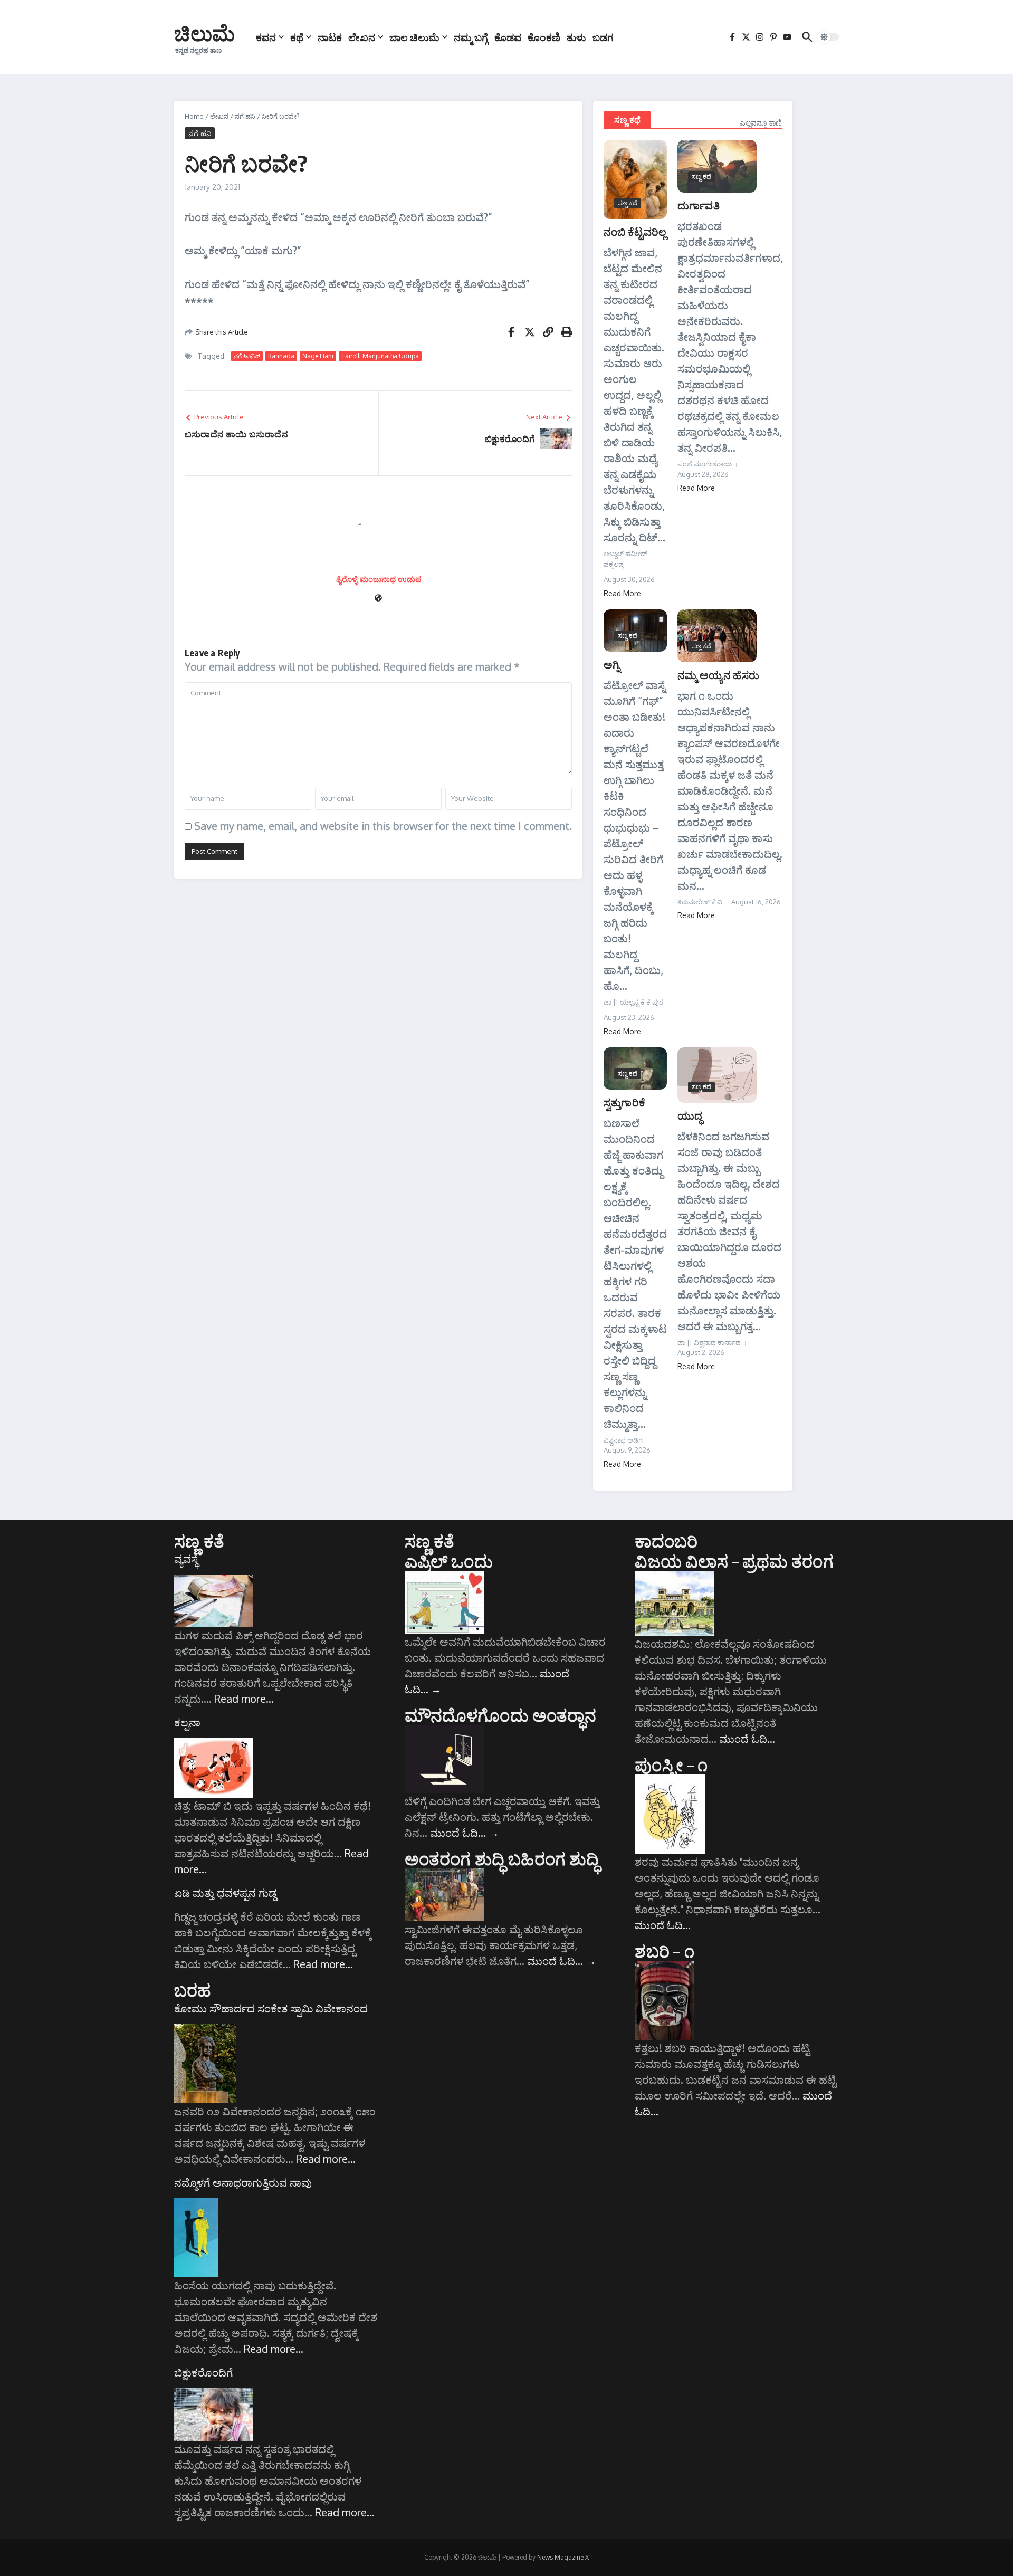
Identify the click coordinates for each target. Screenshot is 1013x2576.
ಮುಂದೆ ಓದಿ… (465, 1833)
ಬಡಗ (603, 37)
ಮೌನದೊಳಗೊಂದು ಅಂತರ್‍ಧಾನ (500, 1715)
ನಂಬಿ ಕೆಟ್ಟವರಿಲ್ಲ (635, 231)
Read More (622, 593)
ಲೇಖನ (362, 37)
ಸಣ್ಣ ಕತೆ (199, 1541)
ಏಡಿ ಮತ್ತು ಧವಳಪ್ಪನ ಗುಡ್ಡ (225, 1893)
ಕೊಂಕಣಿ (544, 37)
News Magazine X (563, 2557)
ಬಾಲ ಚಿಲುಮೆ (414, 37)
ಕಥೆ (297, 37)
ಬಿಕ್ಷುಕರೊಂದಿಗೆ (203, 2372)
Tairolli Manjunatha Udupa (380, 356)
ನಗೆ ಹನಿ (245, 116)
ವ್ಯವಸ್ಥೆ (186, 1559)
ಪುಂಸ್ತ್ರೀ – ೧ (671, 1764)
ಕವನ (266, 37)
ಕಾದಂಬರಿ (666, 1541)
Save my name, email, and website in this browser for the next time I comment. (383, 826)
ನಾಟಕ (330, 37)
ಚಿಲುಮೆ (204, 33)
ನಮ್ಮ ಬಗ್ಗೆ (471, 37)
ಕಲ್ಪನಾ (187, 1722)
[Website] (378, 599)
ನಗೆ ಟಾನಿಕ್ (247, 356)
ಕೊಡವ (508, 37)
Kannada (281, 356)
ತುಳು (576, 37)
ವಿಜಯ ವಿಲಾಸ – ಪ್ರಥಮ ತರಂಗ (734, 1561)
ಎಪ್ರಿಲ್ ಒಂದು (449, 1561)
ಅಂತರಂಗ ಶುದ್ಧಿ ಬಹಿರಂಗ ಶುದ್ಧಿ (502, 1858)
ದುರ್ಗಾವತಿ (699, 205)
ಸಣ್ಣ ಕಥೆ (627, 120)
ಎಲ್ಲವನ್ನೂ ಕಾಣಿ (761, 123)
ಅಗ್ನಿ (612, 664)
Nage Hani (318, 356)
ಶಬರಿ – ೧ (664, 1951)
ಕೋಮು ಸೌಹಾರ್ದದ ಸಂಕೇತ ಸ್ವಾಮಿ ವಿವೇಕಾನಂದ (271, 2008)
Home (194, 116)
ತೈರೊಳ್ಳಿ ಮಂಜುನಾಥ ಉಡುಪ (379, 579)
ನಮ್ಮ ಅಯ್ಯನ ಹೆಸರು (718, 675)
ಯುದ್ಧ (690, 1115)
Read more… (244, 1699)
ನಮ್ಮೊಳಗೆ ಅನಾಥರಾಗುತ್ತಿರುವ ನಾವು (243, 2182)
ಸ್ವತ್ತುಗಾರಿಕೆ (624, 1102)
